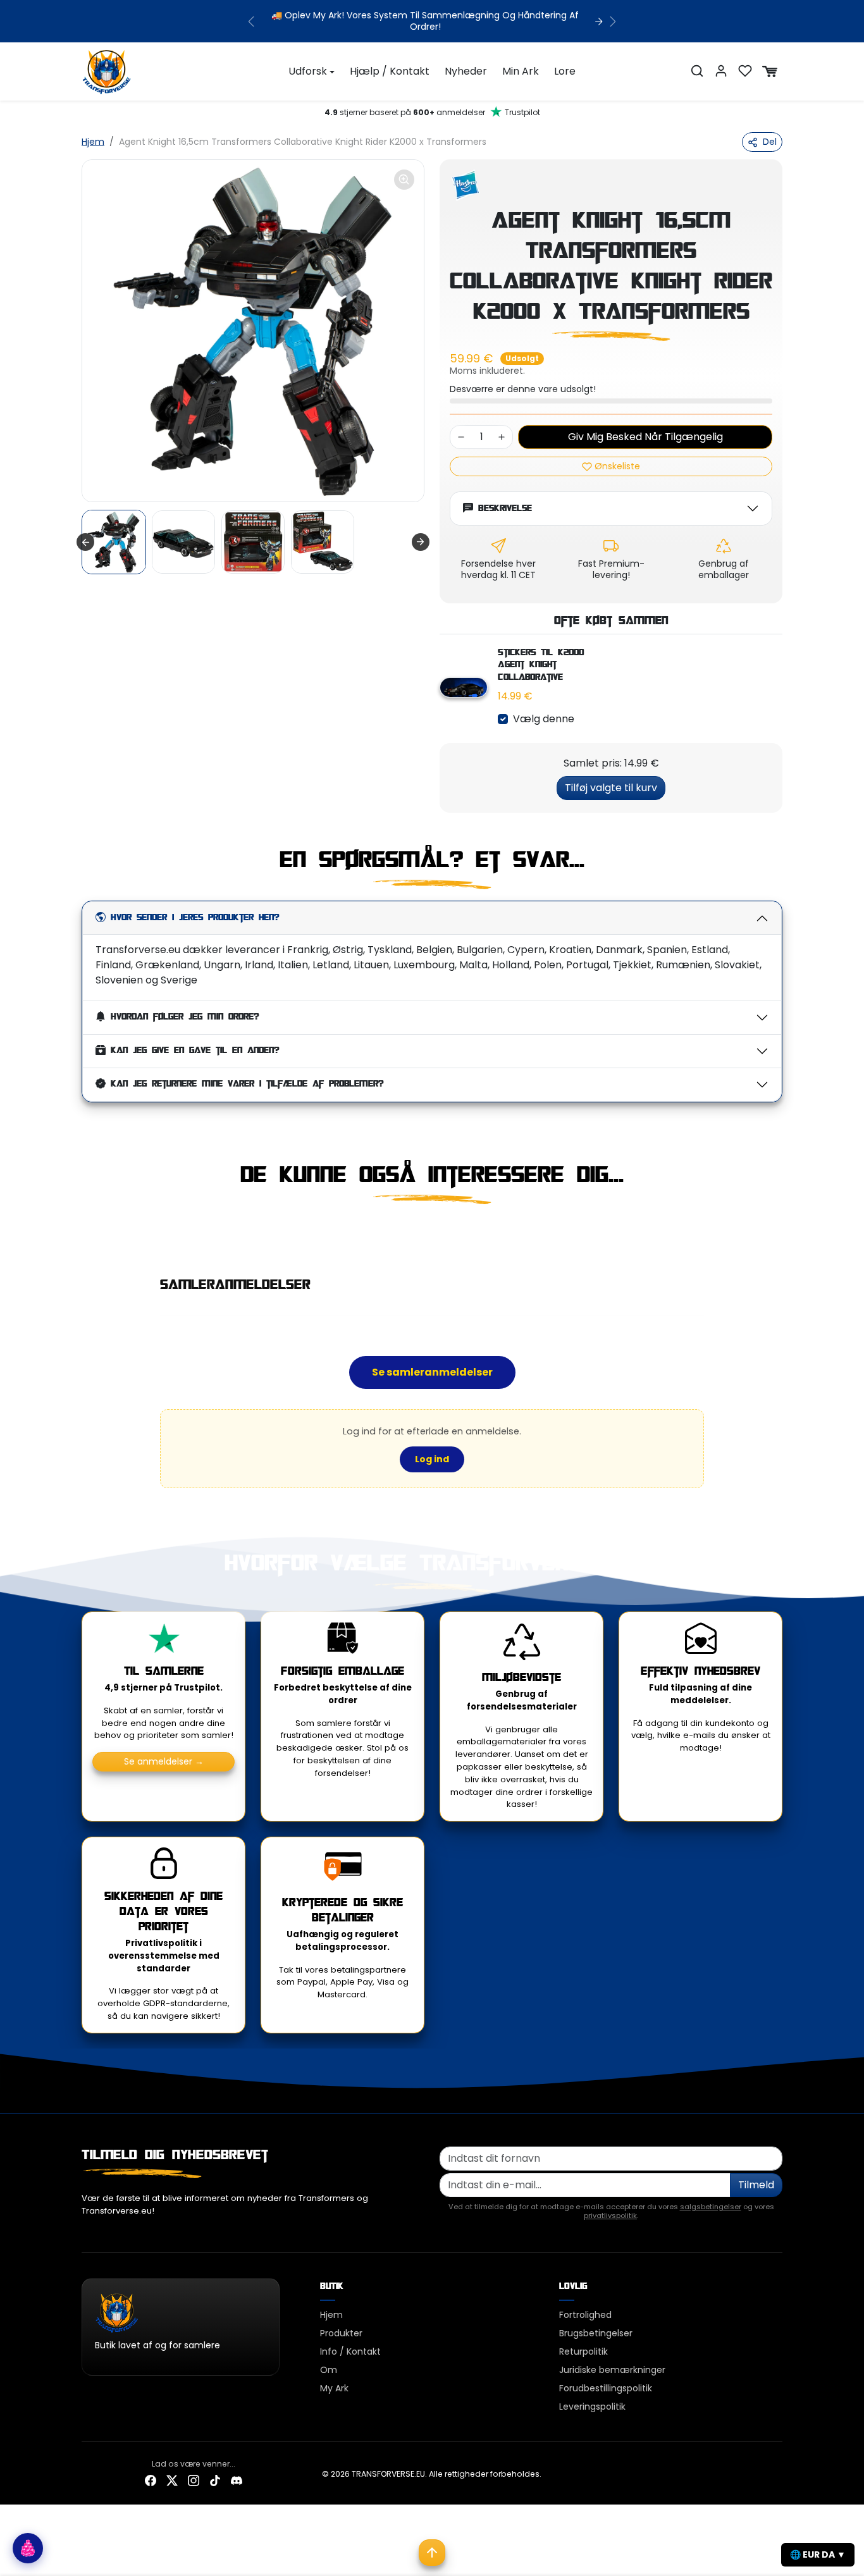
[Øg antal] (502, 437)
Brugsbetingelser (596, 2333)
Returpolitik (583, 2351)
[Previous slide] (83, 1232)
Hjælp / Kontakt (390, 71)
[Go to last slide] (85, 542)
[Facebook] (151, 2480)
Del (770, 142)
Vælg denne (544, 719)
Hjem (93, 142)
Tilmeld (756, 2185)
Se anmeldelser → (164, 1761)
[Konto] (721, 71)
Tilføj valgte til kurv (611, 788)
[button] (697, 71)
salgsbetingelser (711, 2207)
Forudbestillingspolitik (606, 2388)
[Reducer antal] (461, 437)
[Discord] (237, 2480)
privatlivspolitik (610, 2215)
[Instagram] (194, 2480)
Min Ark (521, 71)
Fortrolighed (585, 2315)
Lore (565, 71)
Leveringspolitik (592, 2407)
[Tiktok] (215, 2480)
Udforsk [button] (308, 71)
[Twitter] (172, 2480)
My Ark (334, 2388)
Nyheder (466, 71)
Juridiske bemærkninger (612, 2370)
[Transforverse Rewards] (28, 2548)
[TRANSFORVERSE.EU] (107, 70)
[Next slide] (421, 542)
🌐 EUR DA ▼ (818, 2554)
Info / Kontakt (350, 2351)
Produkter (341, 2333)
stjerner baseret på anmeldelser (432, 112)
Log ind (432, 1459)
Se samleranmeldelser (432, 1372)
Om (329, 2370)
